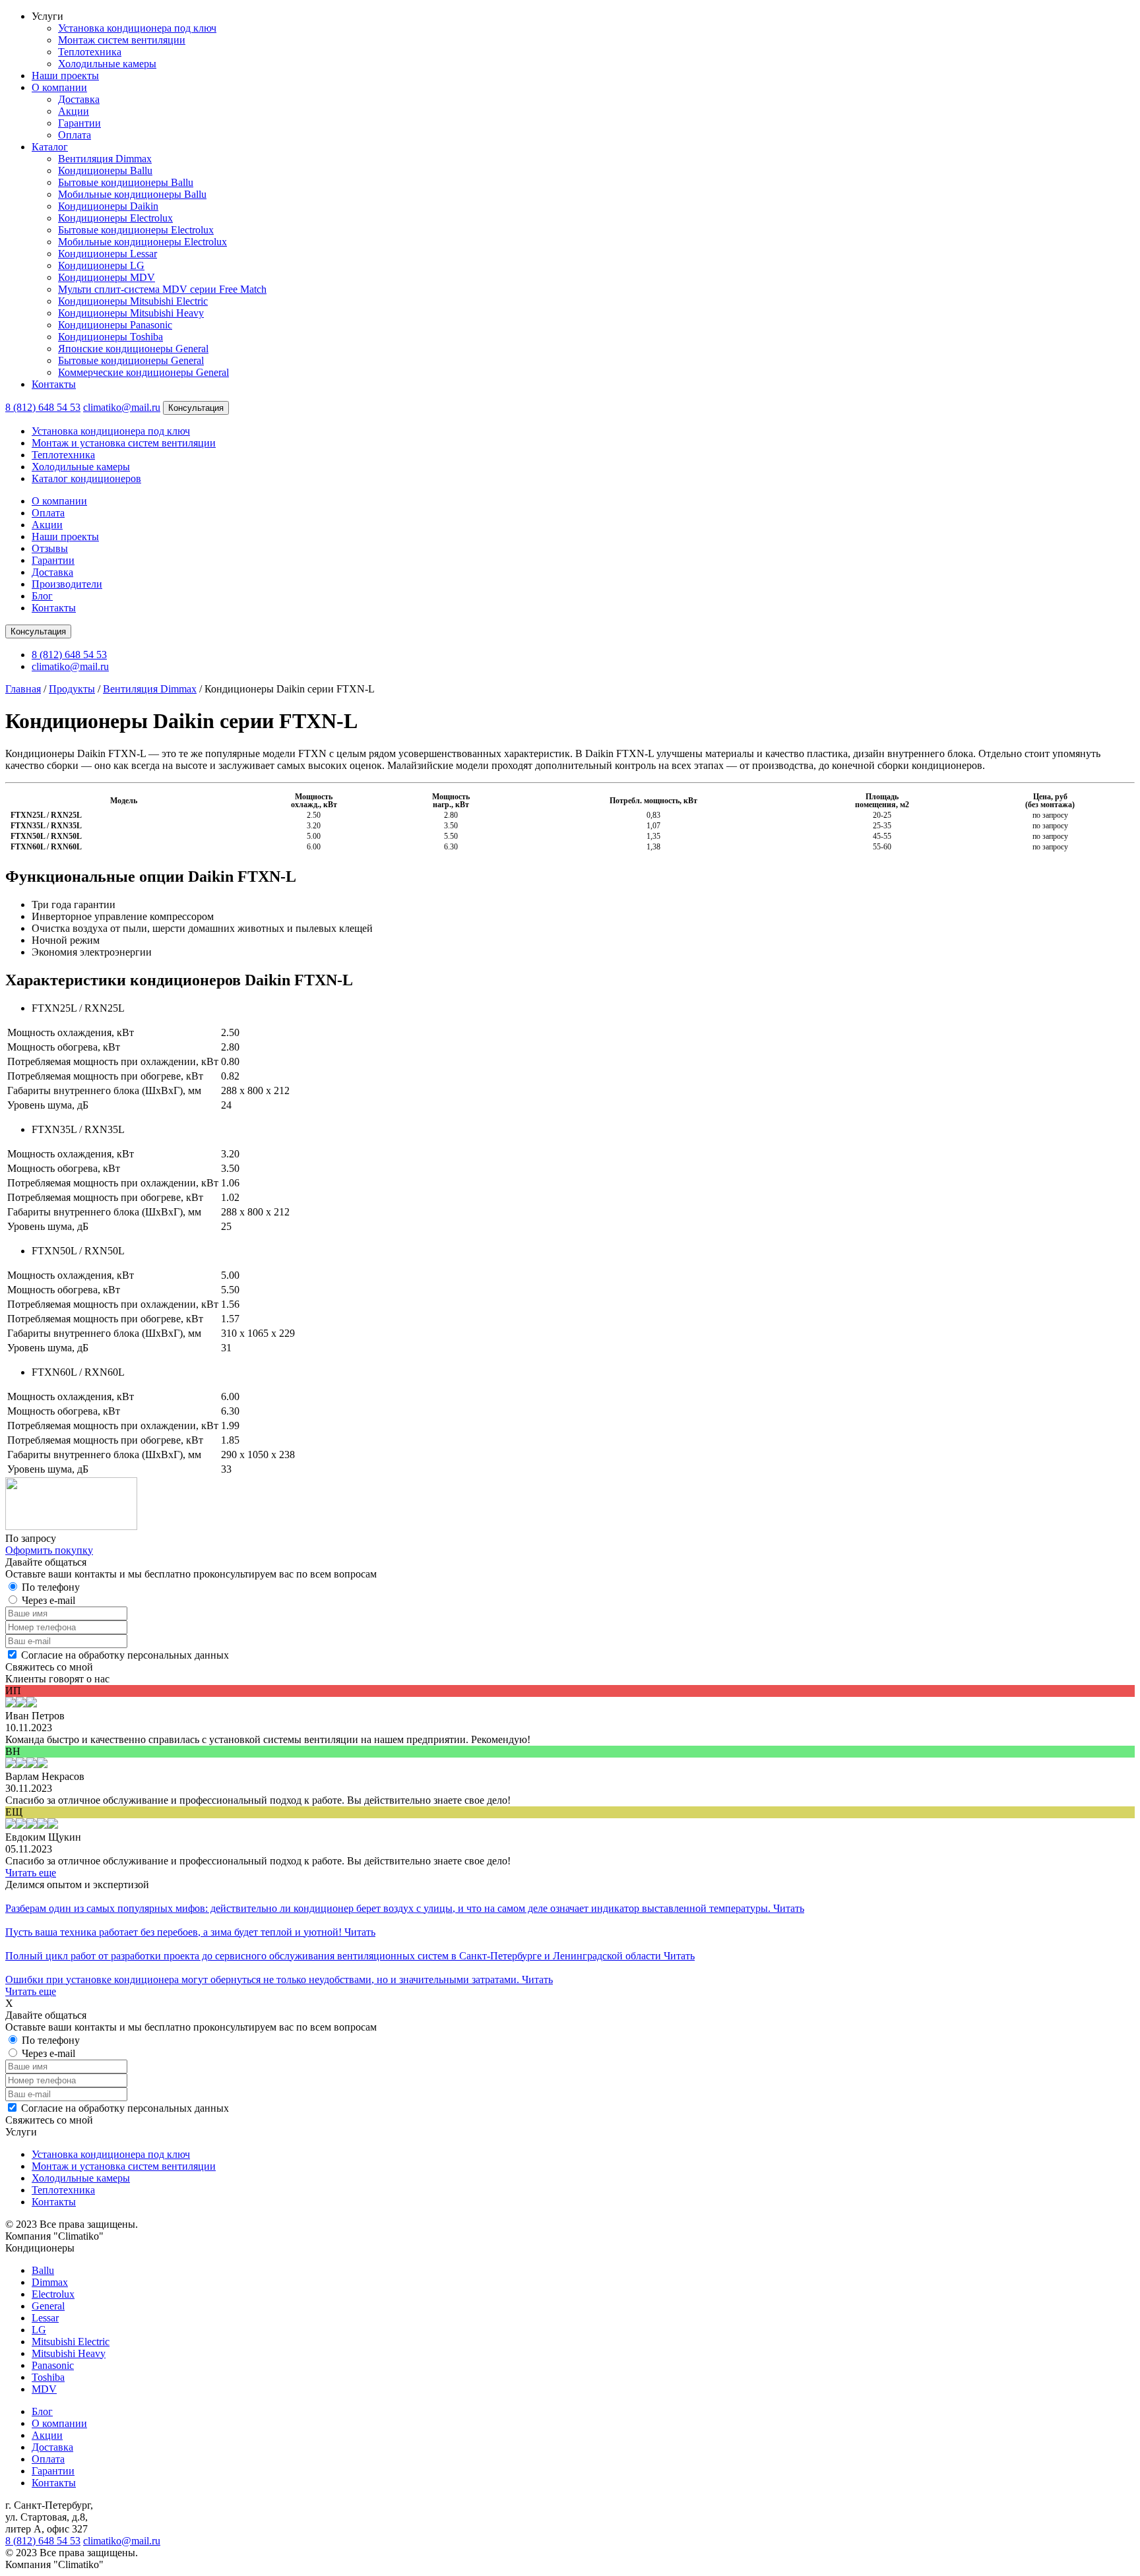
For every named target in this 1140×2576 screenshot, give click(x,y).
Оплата (75, 135)
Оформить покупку (49, 1550)
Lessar (45, 2318)
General (48, 2306)
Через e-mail (48, 1600)
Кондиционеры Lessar (108, 254)
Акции (74, 111)
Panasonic (53, 2365)
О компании (59, 87)
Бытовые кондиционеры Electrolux (136, 230)
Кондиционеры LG (101, 265)
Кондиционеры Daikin (108, 206)
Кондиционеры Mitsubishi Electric (133, 301)
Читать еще (31, 1873)
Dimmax (50, 2282)
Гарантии (79, 123)
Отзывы (50, 548)
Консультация (196, 408)
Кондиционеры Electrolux (115, 218)
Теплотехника (90, 52)
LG (39, 2330)
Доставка (79, 99)
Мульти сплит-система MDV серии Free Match (162, 289)
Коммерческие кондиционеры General (143, 372)
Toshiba (48, 2377)
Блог (42, 596)
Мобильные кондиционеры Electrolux (142, 242)
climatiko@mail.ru (122, 407)
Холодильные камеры (107, 64)
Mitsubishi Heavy (69, 2353)
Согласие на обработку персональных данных (125, 1655)
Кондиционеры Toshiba (111, 337)
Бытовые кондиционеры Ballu (126, 182)
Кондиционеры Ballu (105, 170)
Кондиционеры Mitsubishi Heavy (131, 313)
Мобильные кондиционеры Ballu (132, 194)
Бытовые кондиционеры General (131, 360)
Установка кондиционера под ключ (137, 28)
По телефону (51, 1587)
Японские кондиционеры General (133, 349)
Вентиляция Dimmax (105, 159)
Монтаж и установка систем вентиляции (124, 443)
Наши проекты (65, 76)
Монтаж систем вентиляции (122, 40)
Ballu (43, 2270)
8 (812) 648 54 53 (43, 407)
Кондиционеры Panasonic (115, 325)
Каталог (50, 147)
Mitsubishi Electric (71, 2342)
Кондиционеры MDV (107, 277)
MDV (44, 2389)
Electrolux (53, 2294)
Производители (67, 584)
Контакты (54, 384)
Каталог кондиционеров (86, 478)
